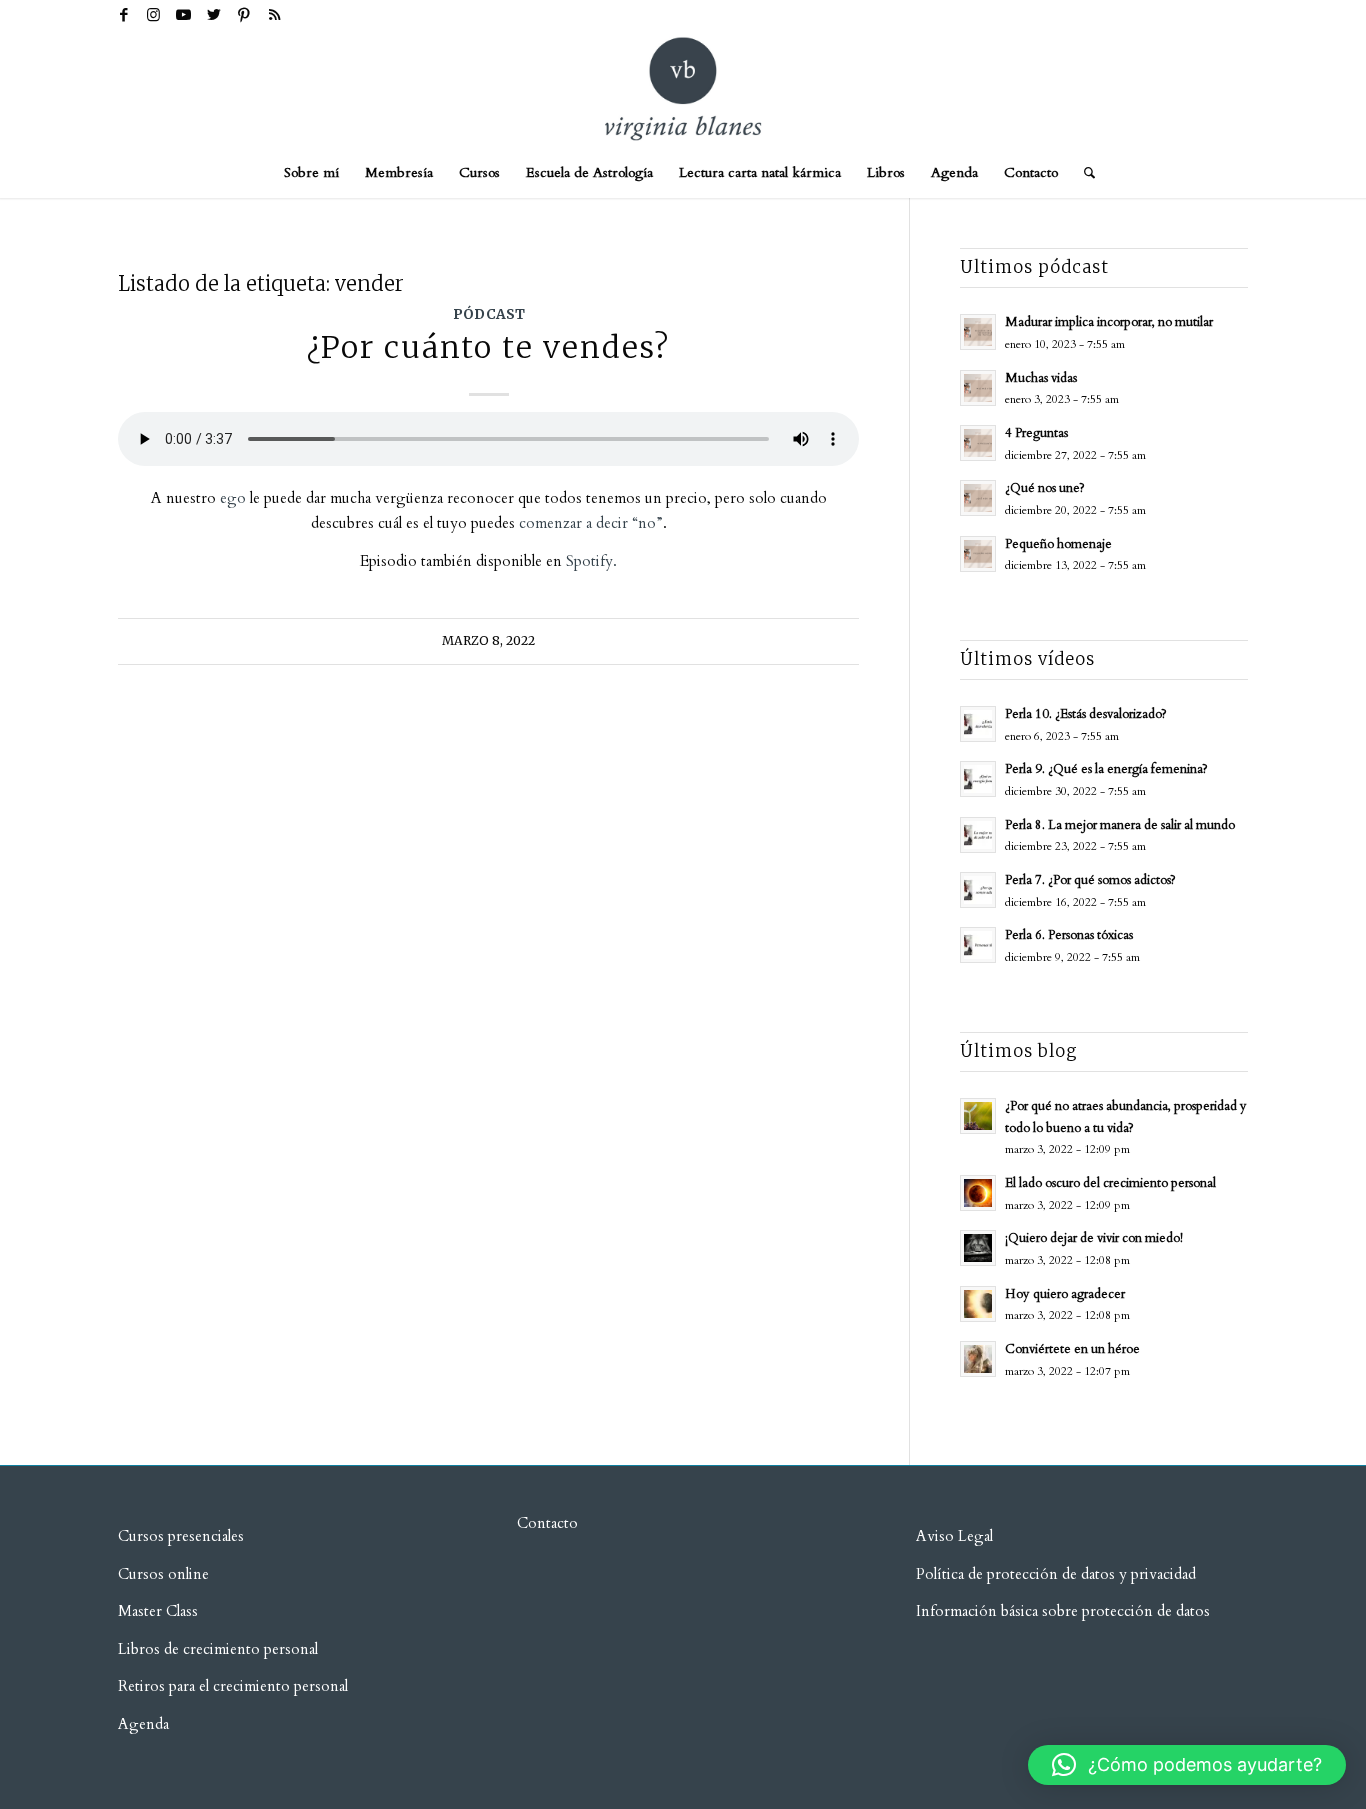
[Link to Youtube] (183, 15)
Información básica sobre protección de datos (1063, 1611)
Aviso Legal (954, 1536)
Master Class (158, 1611)
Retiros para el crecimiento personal (235, 1686)
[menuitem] (311, 173)
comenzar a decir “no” (589, 523)
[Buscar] (1083, 173)
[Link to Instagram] (153, 15)
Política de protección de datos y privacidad (1056, 1574)
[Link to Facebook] (123, 15)
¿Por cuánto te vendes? (488, 347)
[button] (1187, 1765)
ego (233, 498)
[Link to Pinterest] (243, 15)
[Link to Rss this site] (274, 15)
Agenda (143, 1724)
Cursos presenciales (181, 1536)
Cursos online (163, 1574)
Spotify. (591, 561)
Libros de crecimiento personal (218, 1649)
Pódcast (489, 314)
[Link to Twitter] (213, 15)
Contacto (547, 1523)
